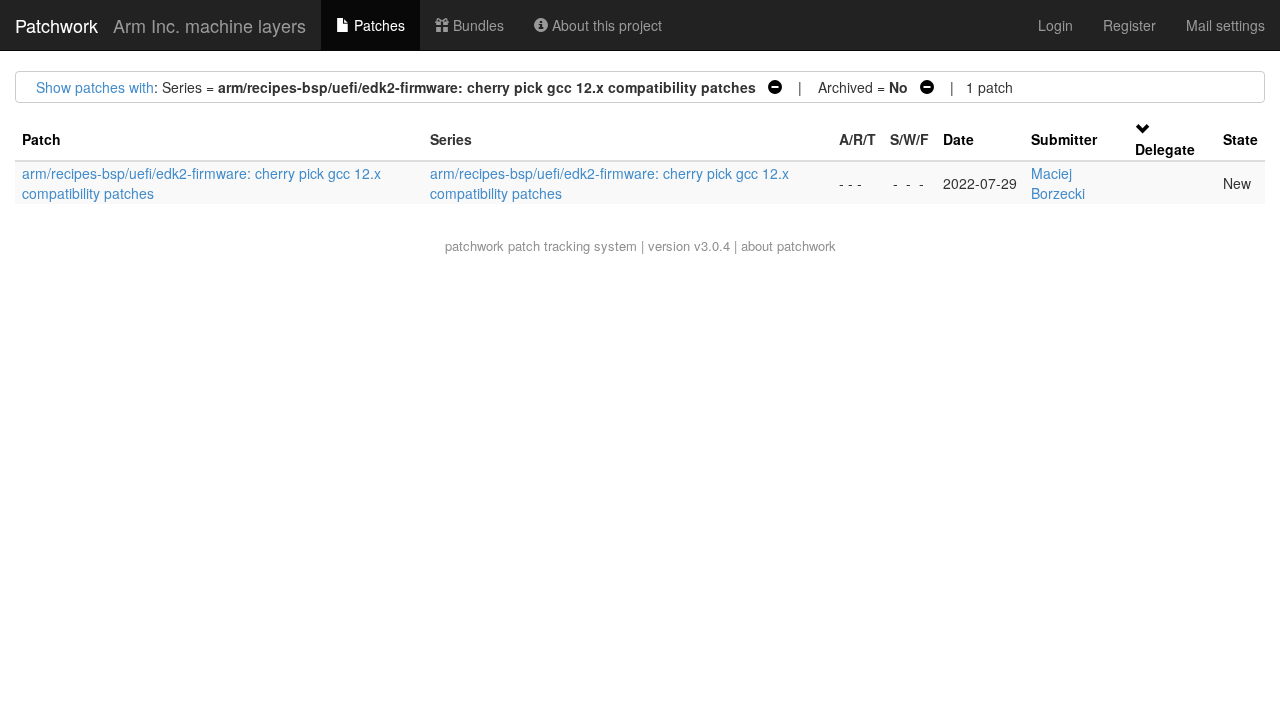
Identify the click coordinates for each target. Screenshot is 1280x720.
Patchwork (56, 25)
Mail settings (1225, 25)
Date (958, 139)
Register (1129, 25)
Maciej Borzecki (1058, 183)
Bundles (476, 25)
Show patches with (95, 87)
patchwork (474, 245)
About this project (605, 25)
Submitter (1064, 139)
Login (1055, 25)
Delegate (1165, 149)
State (1240, 139)
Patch (41, 139)
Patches (377, 25)
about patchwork (788, 245)
